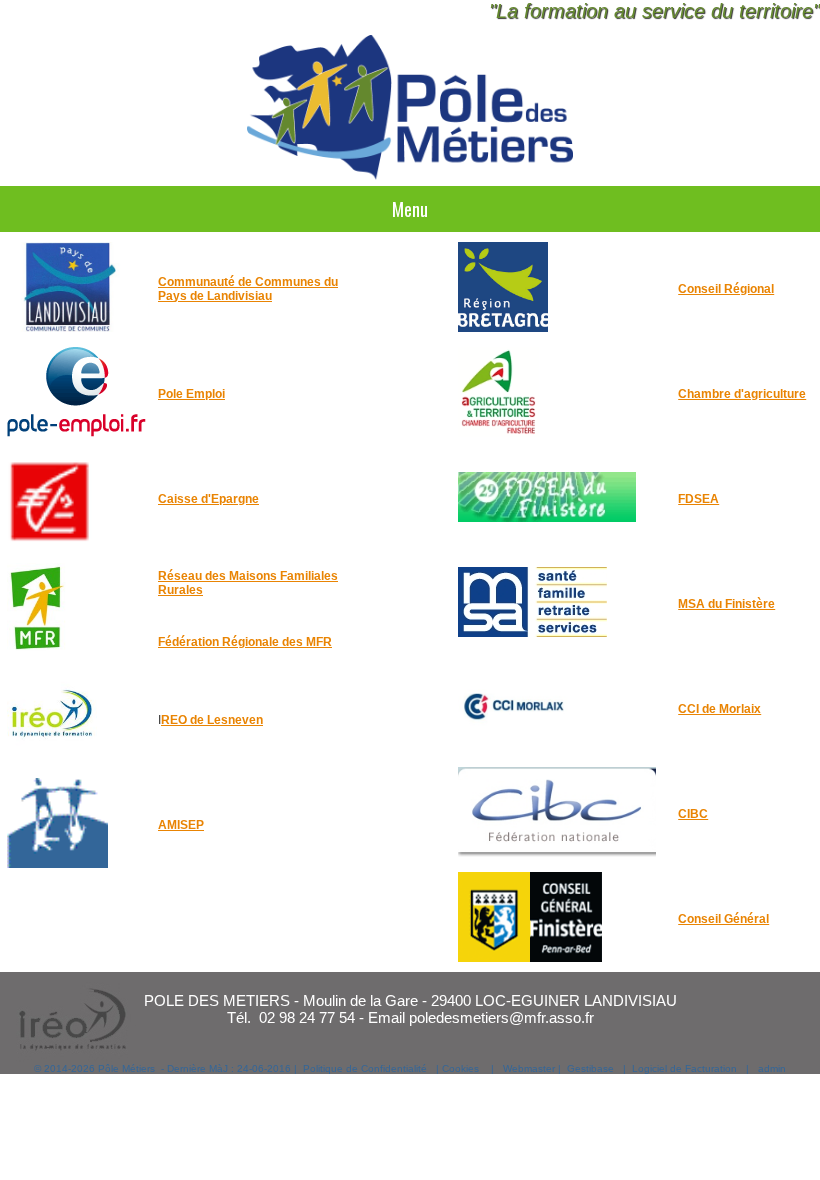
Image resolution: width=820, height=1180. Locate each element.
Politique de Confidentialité (365, 1068)
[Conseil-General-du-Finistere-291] (530, 958)
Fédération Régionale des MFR (245, 642)
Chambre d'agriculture (742, 394)
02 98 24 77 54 (307, 1017)
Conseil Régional (726, 289)
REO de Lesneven (212, 720)
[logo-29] (498, 433)
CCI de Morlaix (719, 709)
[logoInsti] (557, 853)
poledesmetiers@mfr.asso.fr (501, 1017)
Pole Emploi (191, 394)
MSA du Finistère (726, 604)
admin (772, 1068)
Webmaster (529, 1068)
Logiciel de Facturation (684, 1068)
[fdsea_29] (547, 538)
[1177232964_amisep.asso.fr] (57, 864)
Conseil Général (723, 919)
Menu (410, 209)
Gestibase (590, 1068)
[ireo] (52, 759)
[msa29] (532, 643)
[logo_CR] (503, 328)
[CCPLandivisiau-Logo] (68, 328)
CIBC (693, 814)
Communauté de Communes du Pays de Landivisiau (248, 289)
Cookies (460, 1068)
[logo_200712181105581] (52, 538)
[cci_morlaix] (514, 748)
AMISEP (181, 825)
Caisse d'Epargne (208, 499)
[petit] (37, 649)
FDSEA (698, 499)
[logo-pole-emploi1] (76, 433)
